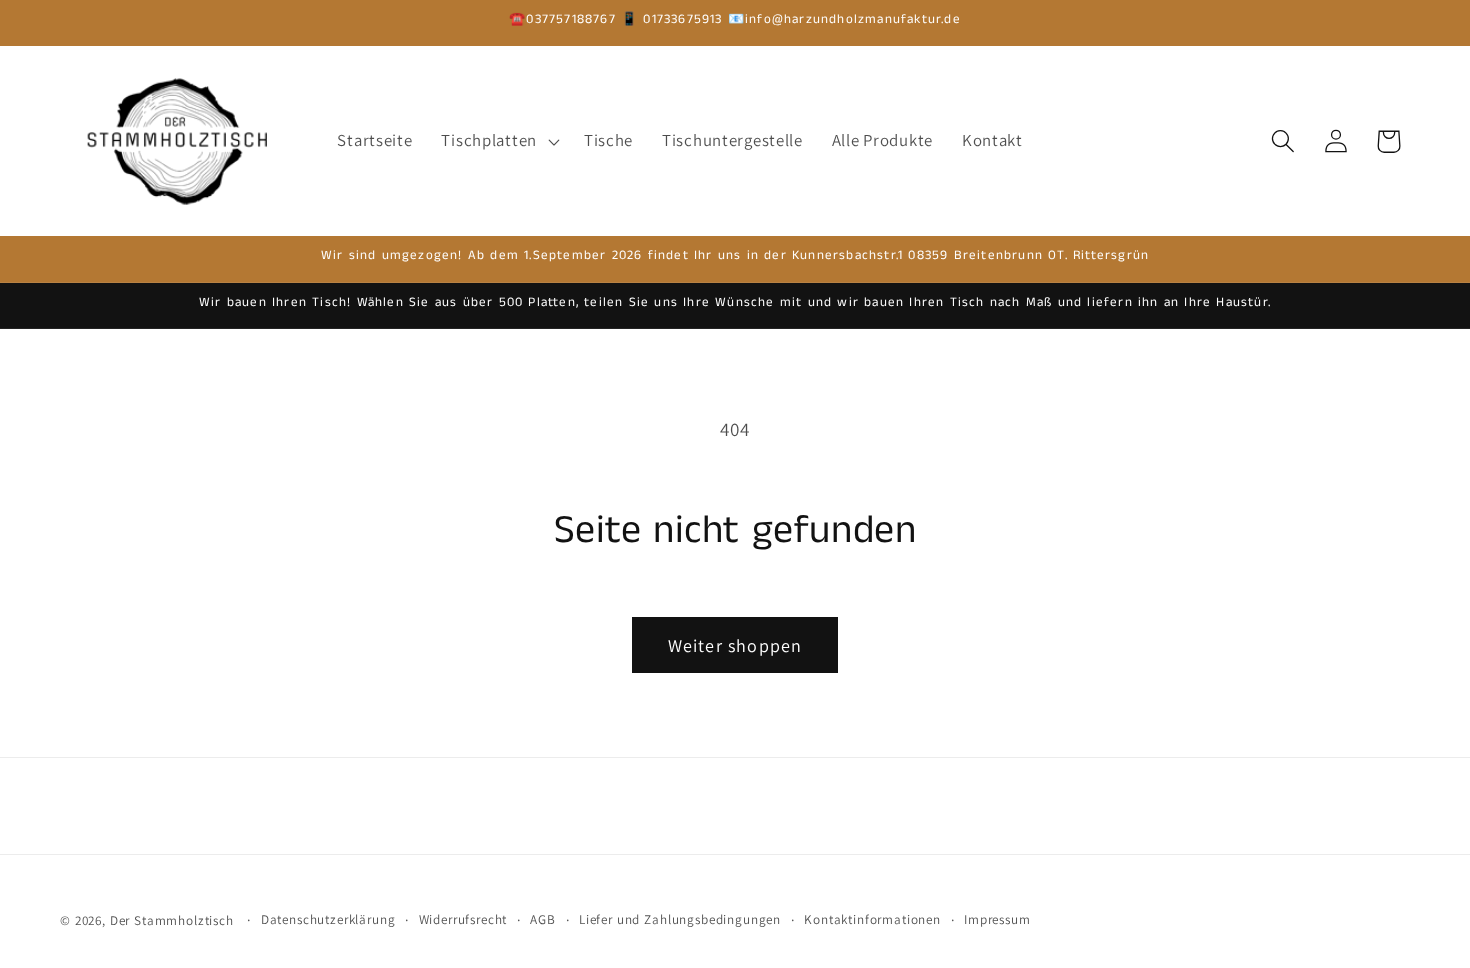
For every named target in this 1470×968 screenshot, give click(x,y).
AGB (543, 919)
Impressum (997, 919)
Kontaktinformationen (872, 919)
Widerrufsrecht (463, 919)
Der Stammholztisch (172, 920)
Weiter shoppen (735, 645)
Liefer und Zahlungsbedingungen (680, 919)
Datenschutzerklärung (328, 919)
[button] (498, 141)
